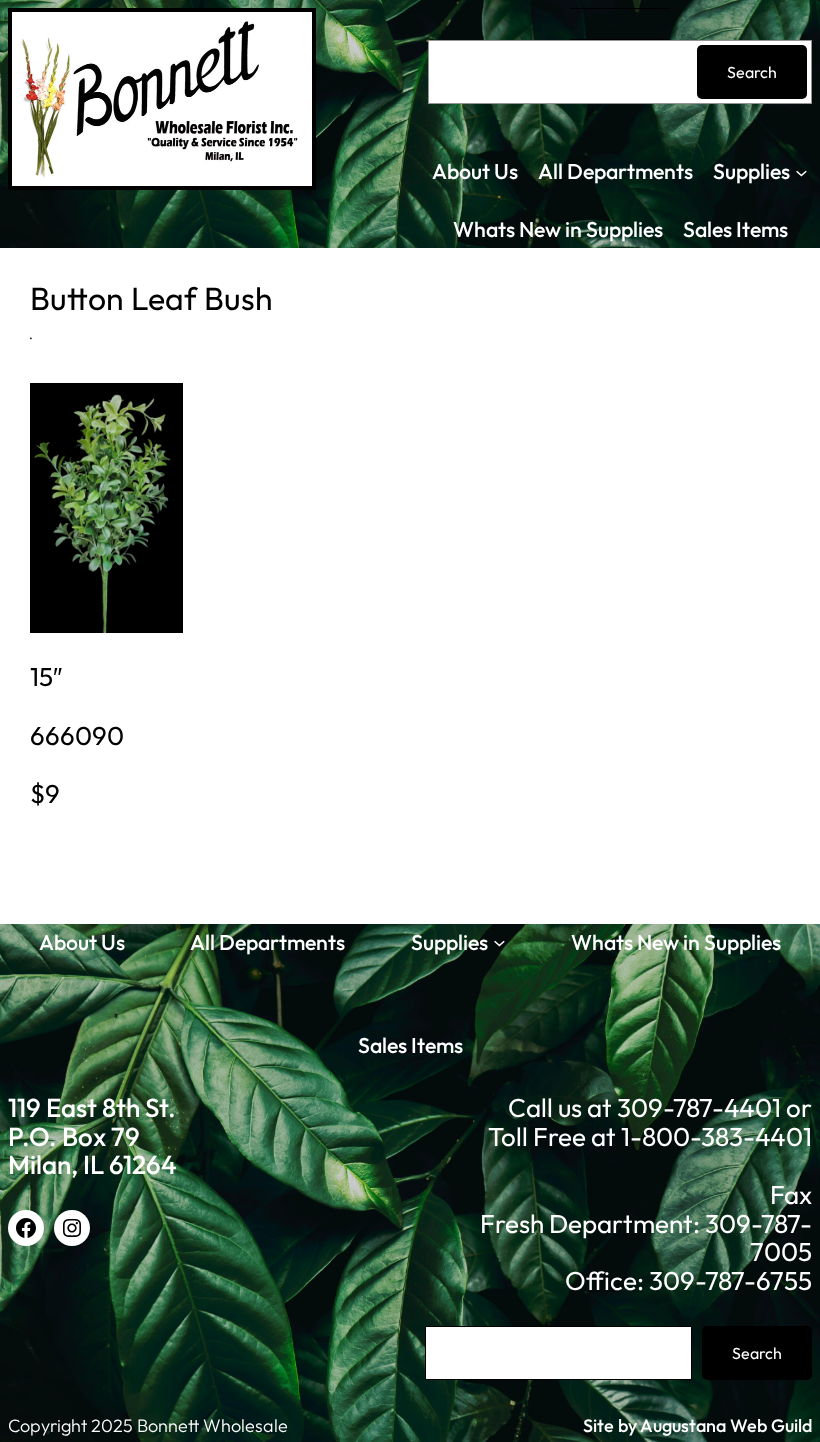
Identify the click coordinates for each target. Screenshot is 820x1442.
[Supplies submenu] (801, 172)
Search (752, 72)
